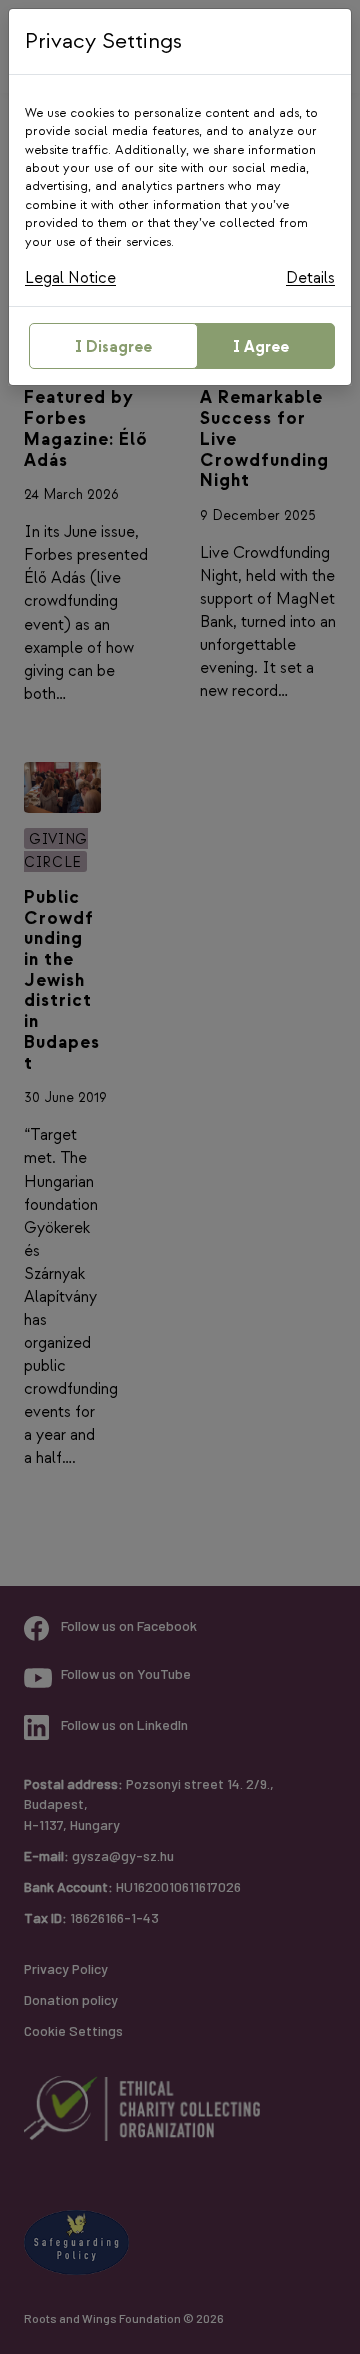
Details (310, 278)
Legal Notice (70, 278)
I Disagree (113, 347)
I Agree (261, 347)
